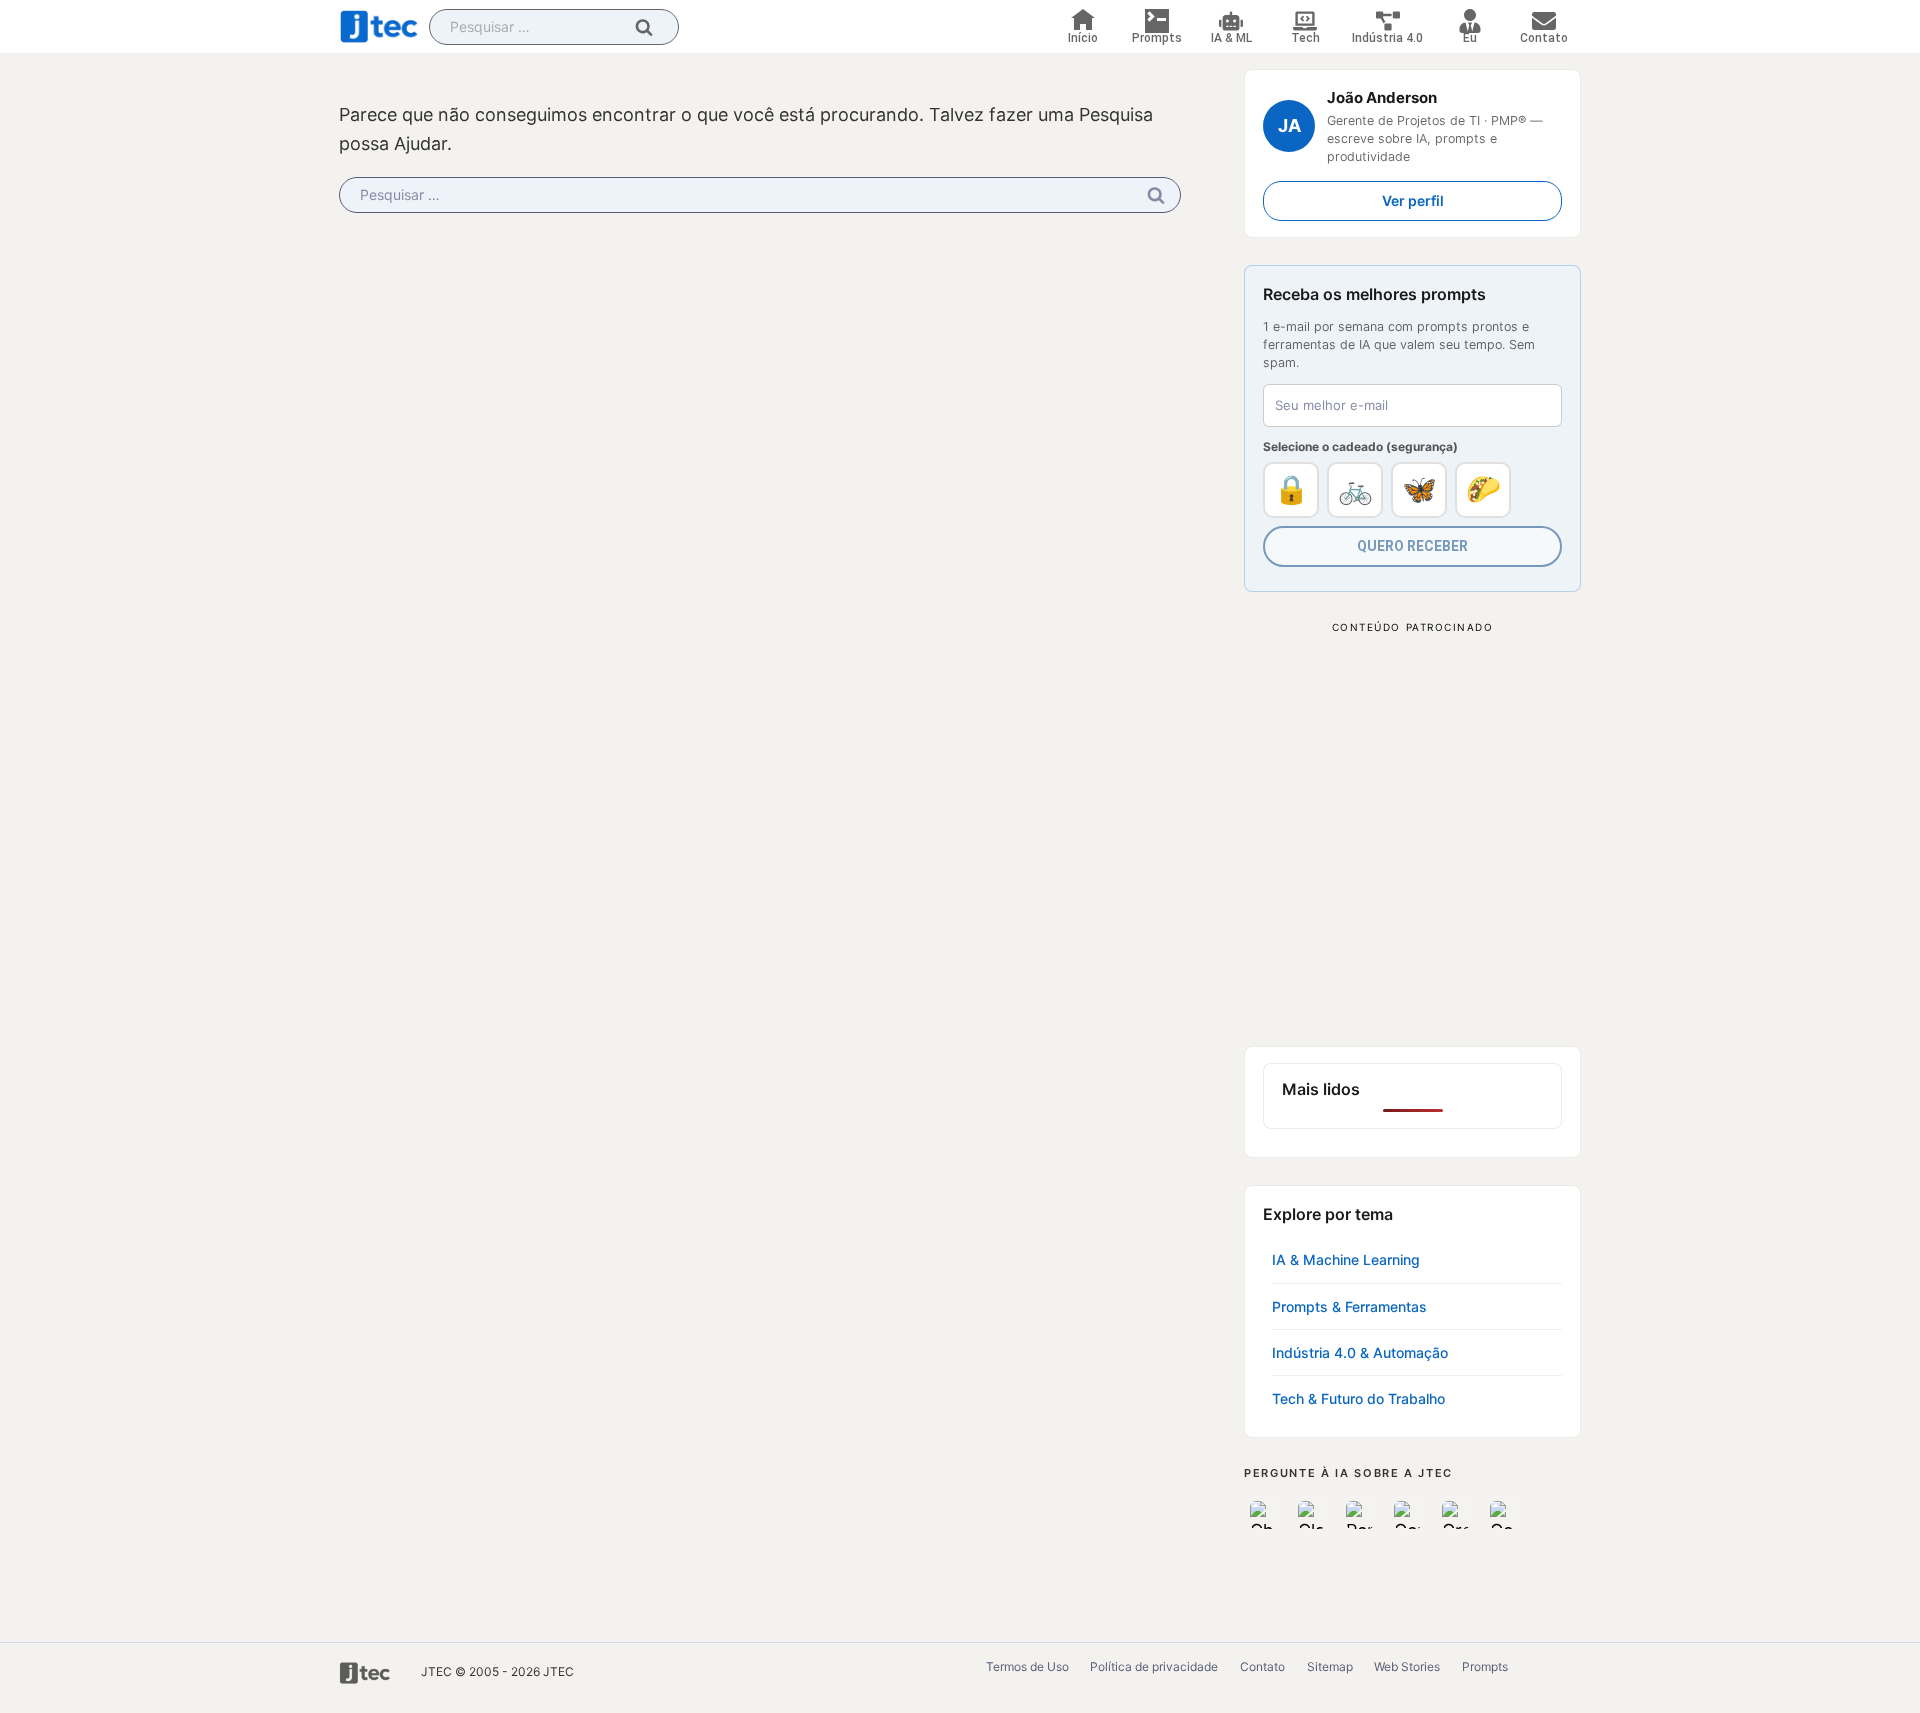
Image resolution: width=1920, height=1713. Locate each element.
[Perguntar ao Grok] (1456, 1515)
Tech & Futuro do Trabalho (1358, 1398)
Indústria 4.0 (1387, 38)
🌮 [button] (1483, 489)
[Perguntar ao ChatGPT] (1264, 1515)
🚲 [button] (1355, 489)
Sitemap (1330, 1666)
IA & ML (1231, 38)
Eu (1470, 38)
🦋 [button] (1419, 489)
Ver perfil (1413, 200)
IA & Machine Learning (1346, 1259)
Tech (1305, 38)
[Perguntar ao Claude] (1312, 1515)
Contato (1544, 38)
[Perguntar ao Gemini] (1408, 1515)
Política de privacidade (1154, 1666)
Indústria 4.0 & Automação (1360, 1352)
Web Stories (1407, 1666)
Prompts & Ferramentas (1349, 1306)
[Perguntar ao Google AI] (1504, 1515)
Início (1083, 38)
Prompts (1157, 38)
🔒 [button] (1291, 489)
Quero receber (1412, 546)
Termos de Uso (1027, 1666)
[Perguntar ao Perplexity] (1360, 1515)
